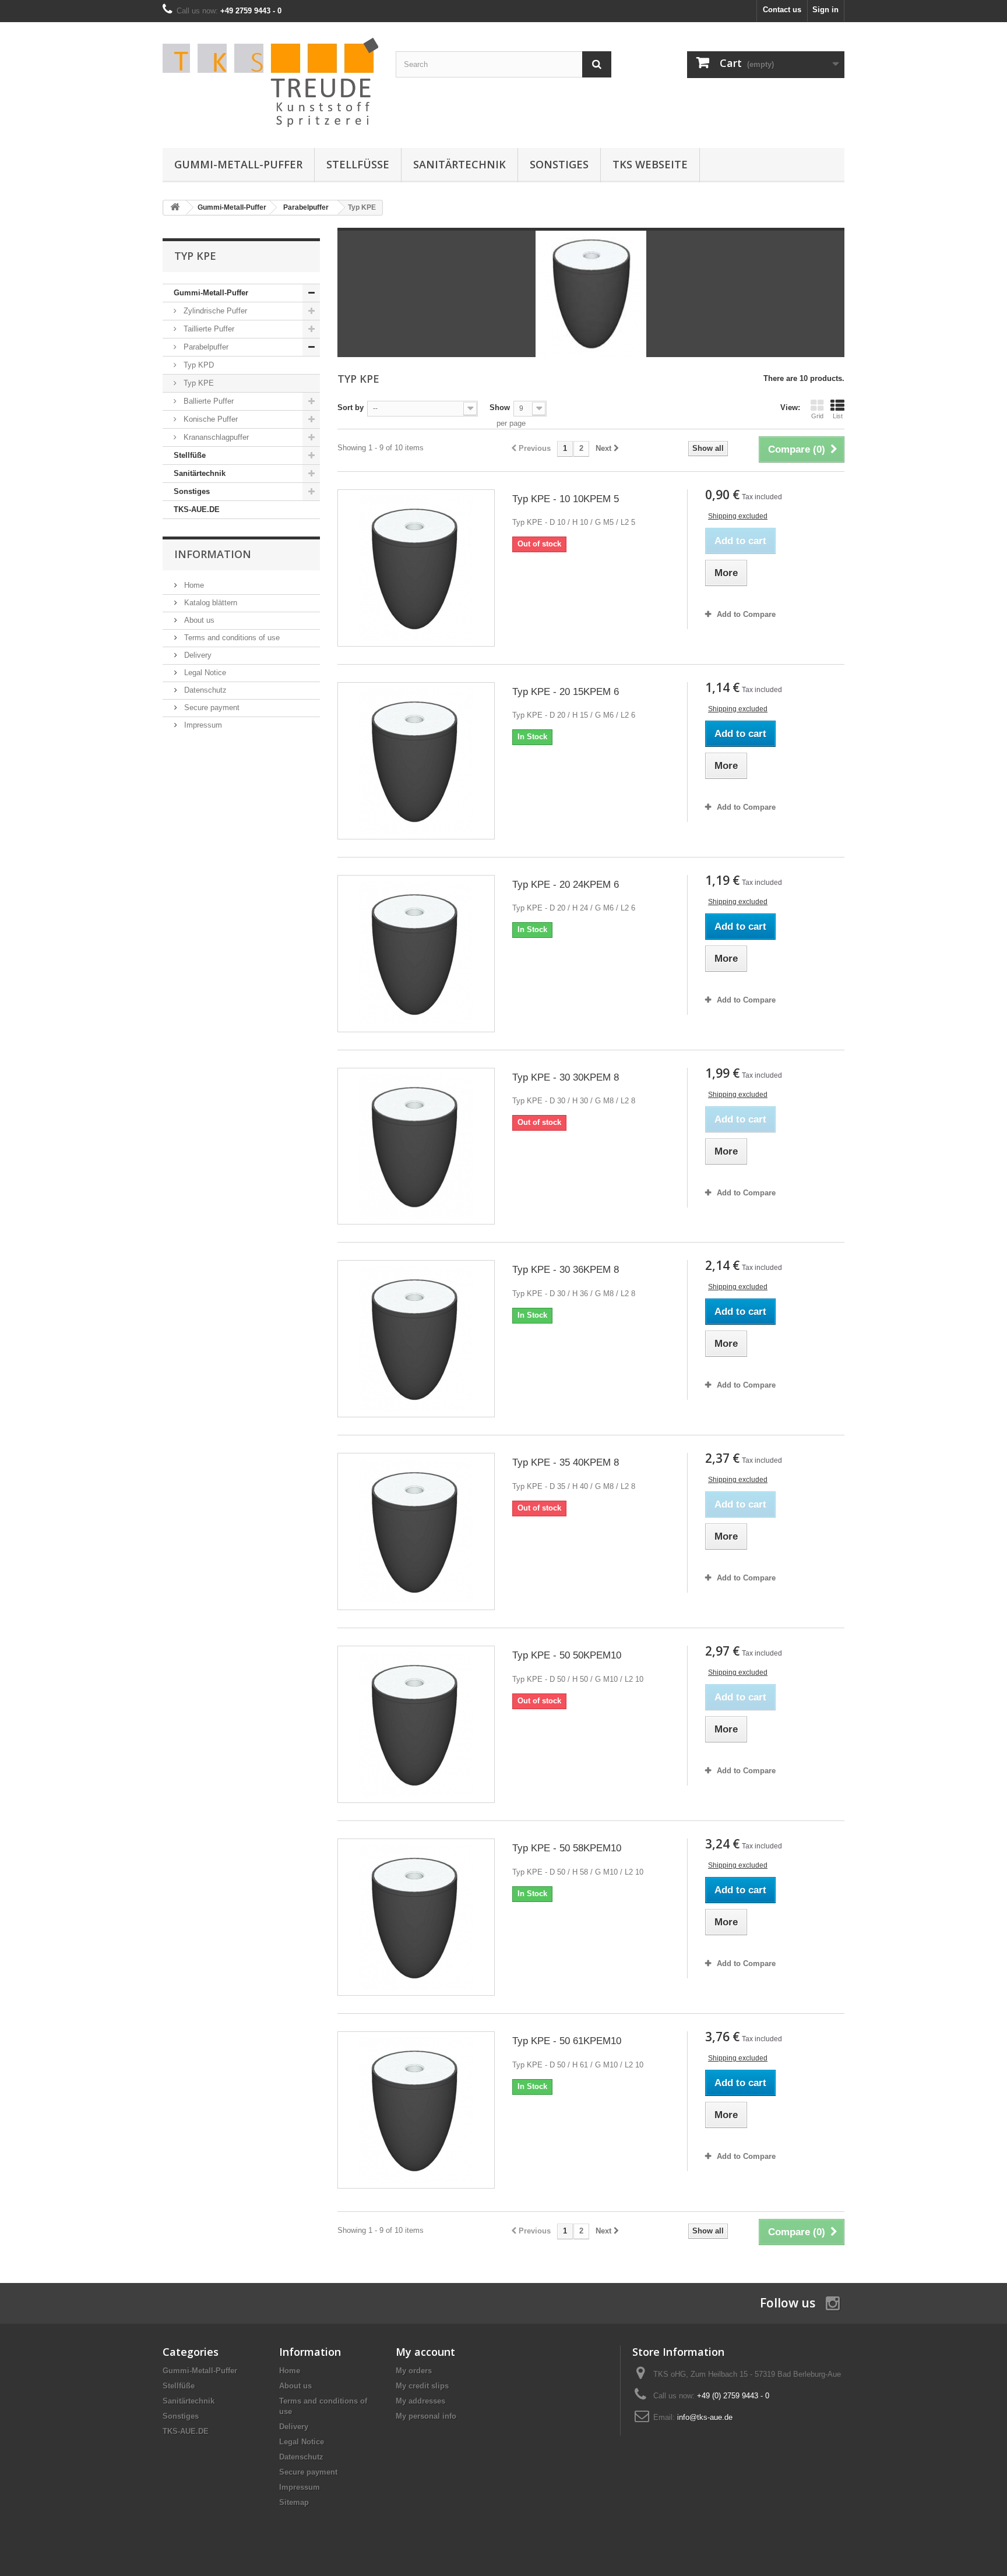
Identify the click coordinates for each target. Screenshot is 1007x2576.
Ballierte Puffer (207, 401)
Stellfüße (358, 164)
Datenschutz (204, 690)
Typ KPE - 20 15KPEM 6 (566, 692)
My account (425, 2352)
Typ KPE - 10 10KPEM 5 (566, 499)
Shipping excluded (738, 516)
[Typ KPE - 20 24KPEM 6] (416, 954)
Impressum (202, 725)
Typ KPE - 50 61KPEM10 (567, 2041)
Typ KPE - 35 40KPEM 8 (566, 1462)
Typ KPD (198, 365)
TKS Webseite (650, 164)
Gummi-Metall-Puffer (238, 164)
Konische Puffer (210, 419)
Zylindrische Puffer (214, 311)
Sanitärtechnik (460, 164)
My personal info (426, 2416)
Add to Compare (746, 614)
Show (500, 407)
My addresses (420, 2401)
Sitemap (294, 2502)
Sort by (351, 407)
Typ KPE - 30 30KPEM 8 (566, 1077)
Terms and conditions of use (231, 638)
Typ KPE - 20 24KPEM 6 (566, 885)
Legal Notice (204, 673)
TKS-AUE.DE (197, 509)
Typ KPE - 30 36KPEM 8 (566, 1270)
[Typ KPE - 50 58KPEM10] (416, 1917)
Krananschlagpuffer (215, 437)
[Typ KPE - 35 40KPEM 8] (416, 1532)
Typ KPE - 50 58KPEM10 (567, 1848)
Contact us (782, 10)
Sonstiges (559, 164)
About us (198, 620)
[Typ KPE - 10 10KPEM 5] (416, 568)
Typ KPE (198, 383)
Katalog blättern (210, 603)
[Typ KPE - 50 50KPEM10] (416, 1724)
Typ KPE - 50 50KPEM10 (567, 1655)
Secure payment (211, 707)
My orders (414, 2371)
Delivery (197, 655)
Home (193, 585)
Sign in (825, 10)
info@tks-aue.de (705, 2417)
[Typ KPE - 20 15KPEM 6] (416, 761)
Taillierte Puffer (208, 329)
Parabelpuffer (205, 347)
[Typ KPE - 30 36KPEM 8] (416, 1339)
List (838, 416)
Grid (817, 416)
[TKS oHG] (270, 82)
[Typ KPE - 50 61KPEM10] (416, 2110)
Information (213, 554)
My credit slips (422, 2386)
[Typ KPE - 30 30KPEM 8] (416, 1146)
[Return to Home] (175, 208)
